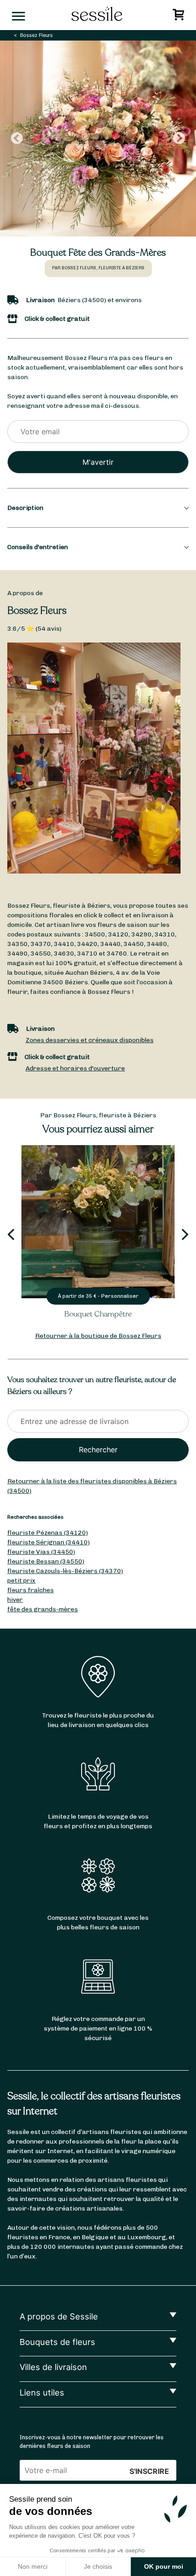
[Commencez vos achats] (180, 17)
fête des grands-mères (43, 1609)
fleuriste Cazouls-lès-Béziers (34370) (65, 1571)
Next (179, 139)
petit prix (21, 1581)
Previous (17, 139)
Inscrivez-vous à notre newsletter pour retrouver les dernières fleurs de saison (92, 2442)
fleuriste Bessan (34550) (46, 1561)
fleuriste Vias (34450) (41, 1552)
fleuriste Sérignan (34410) (49, 1542)
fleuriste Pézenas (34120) (48, 1533)
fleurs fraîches (31, 1590)
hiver (15, 1600)
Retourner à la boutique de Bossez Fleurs (98, 1336)
